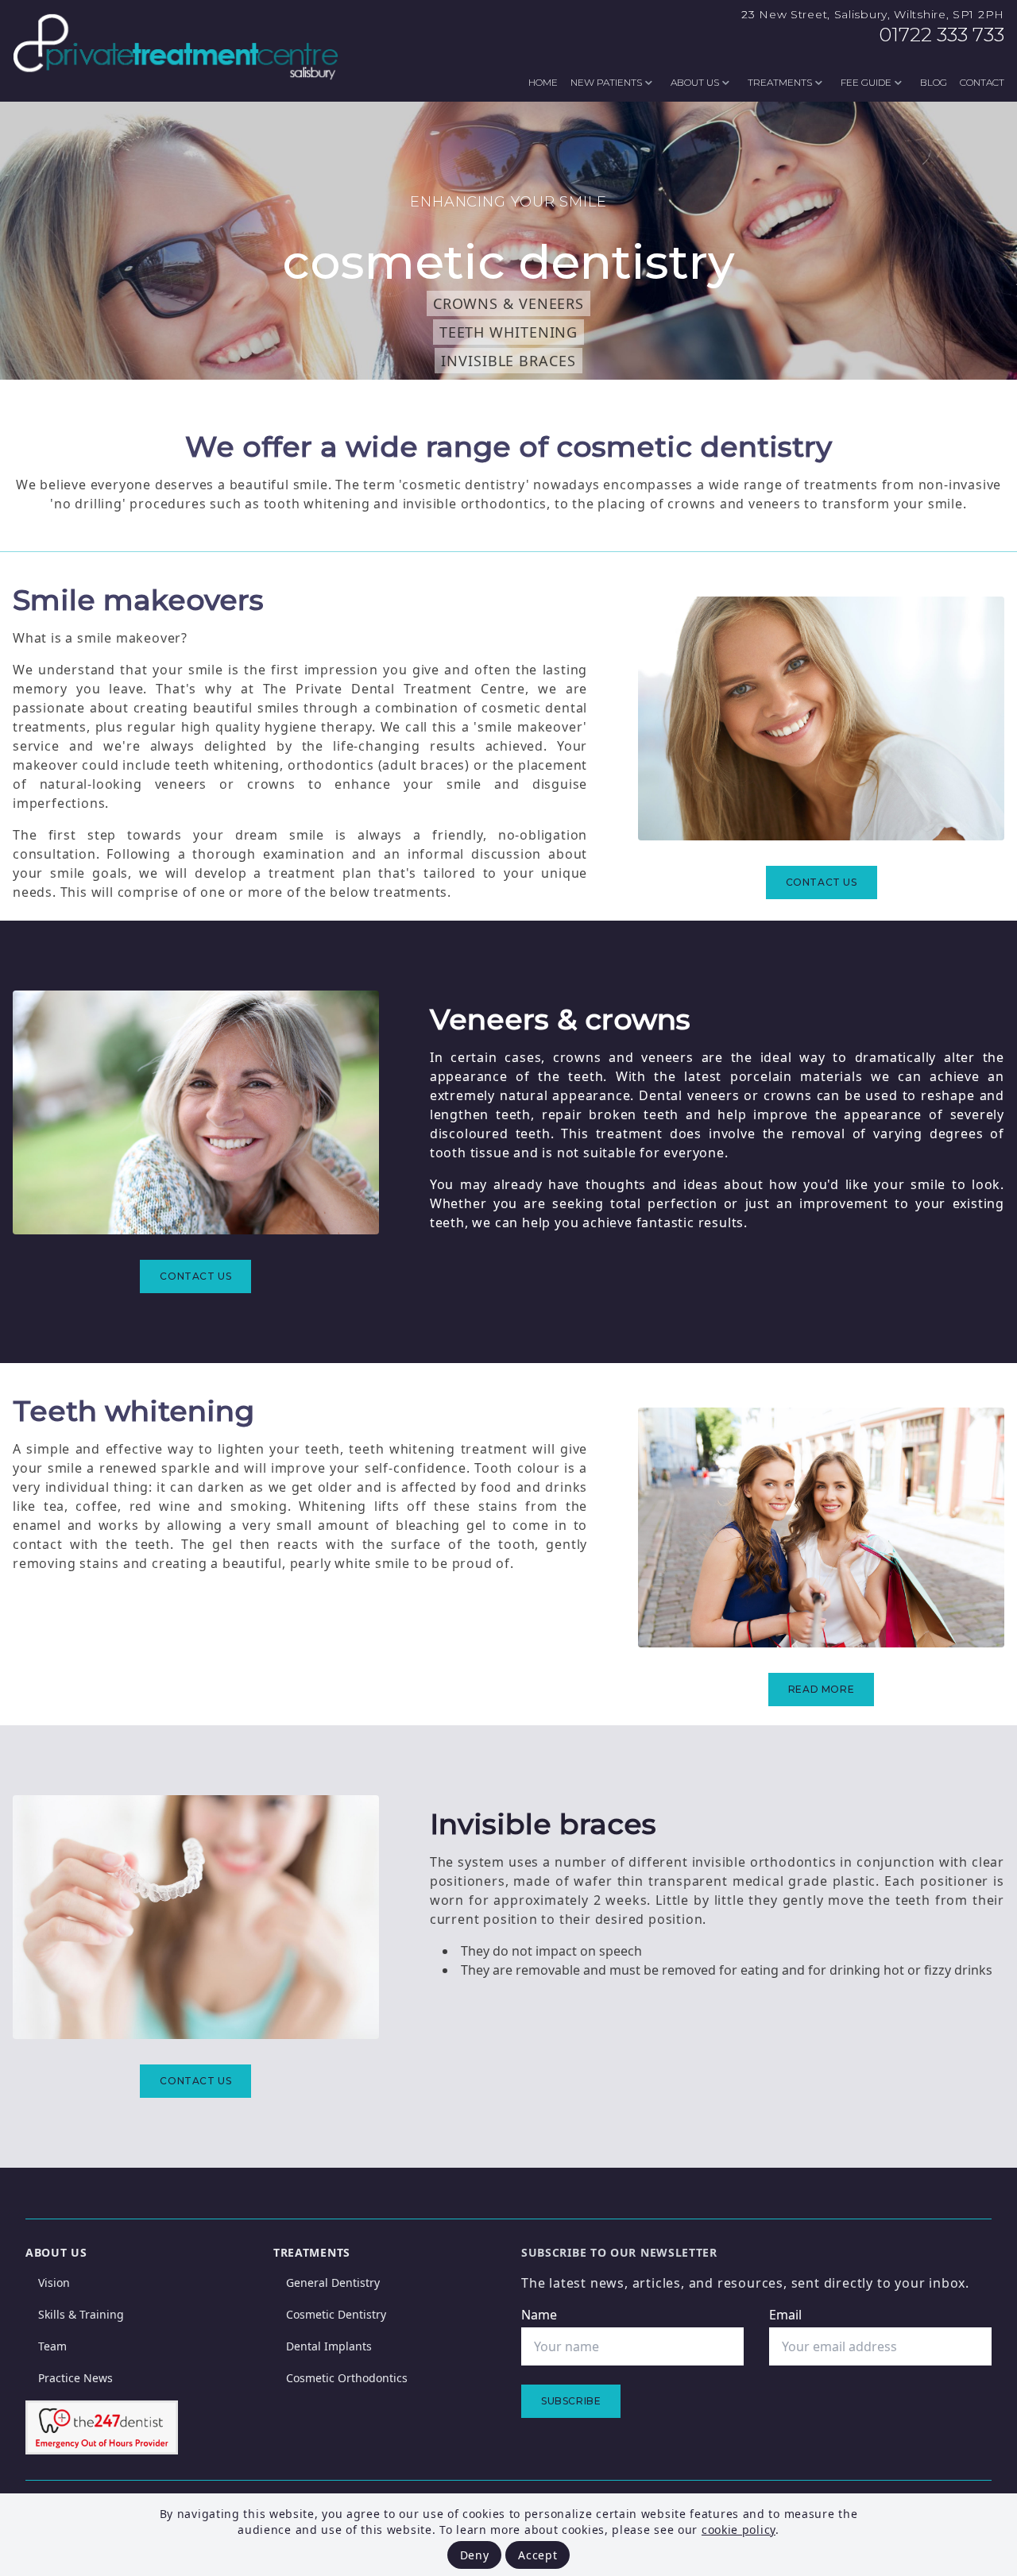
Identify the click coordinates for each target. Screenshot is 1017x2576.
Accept (538, 2555)
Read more (821, 1689)
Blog (934, 82)
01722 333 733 (942, 35)
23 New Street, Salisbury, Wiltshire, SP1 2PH (873, 14)
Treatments (780, 82)
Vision (54, 2282)
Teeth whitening (509, 332)
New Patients (606, 82)
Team (52, 2346)
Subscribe (571, 2401)
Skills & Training (81, 2314)
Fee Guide (866, 82)
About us (695, 82)
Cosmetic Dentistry (336, 2314)
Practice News (75, 2378)
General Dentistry (333, 2282)
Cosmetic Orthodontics (347, 2378)
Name (539, 2315)
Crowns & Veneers (508, 303)
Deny (475, 2555)
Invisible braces (508, 361)
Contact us (822, 882)
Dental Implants (329, 2346)
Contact (982, 82)
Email (785, 2315)
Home (543, 82)
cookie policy (739, 2530)
